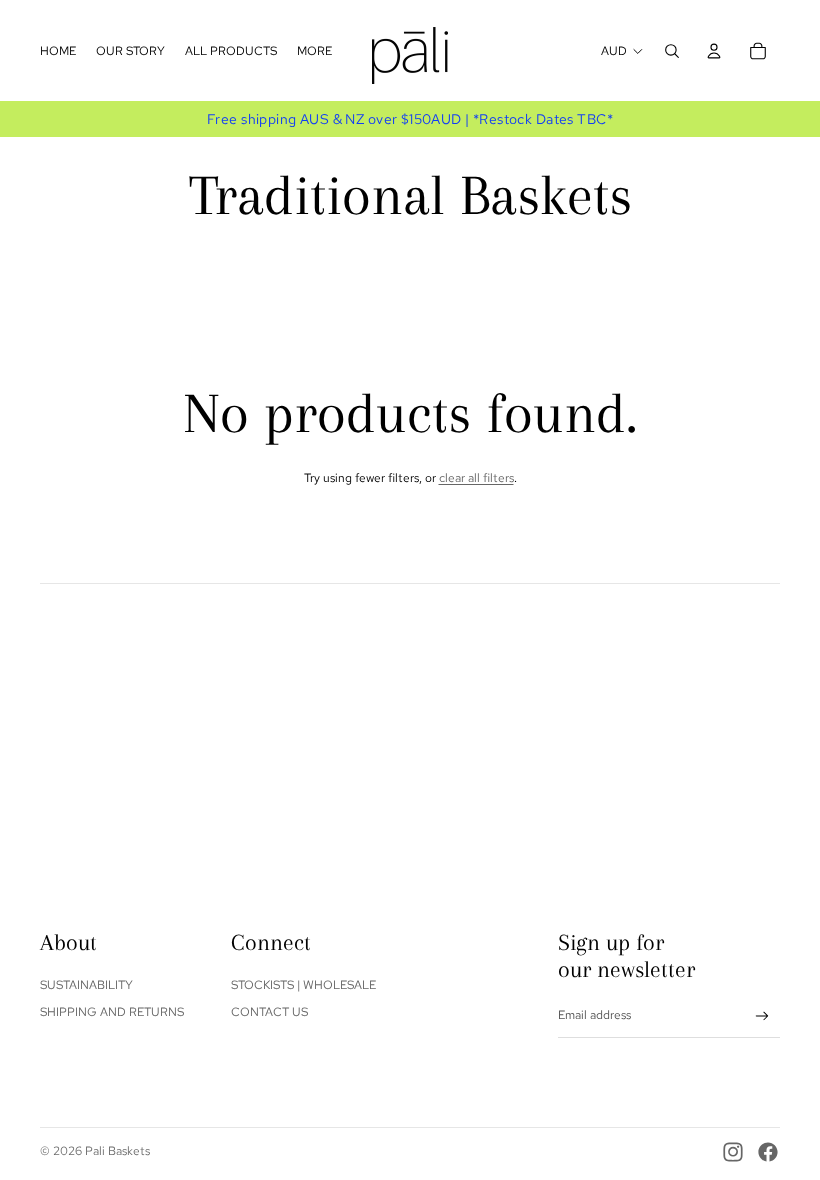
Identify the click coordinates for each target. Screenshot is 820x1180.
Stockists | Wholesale (303, 985)
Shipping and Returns (112, 1012)
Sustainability (86, 985)
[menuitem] (58, 51)
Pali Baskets (117, 1151)
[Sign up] (762, 1016)
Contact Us (269, 1012)
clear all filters (476, 478)
